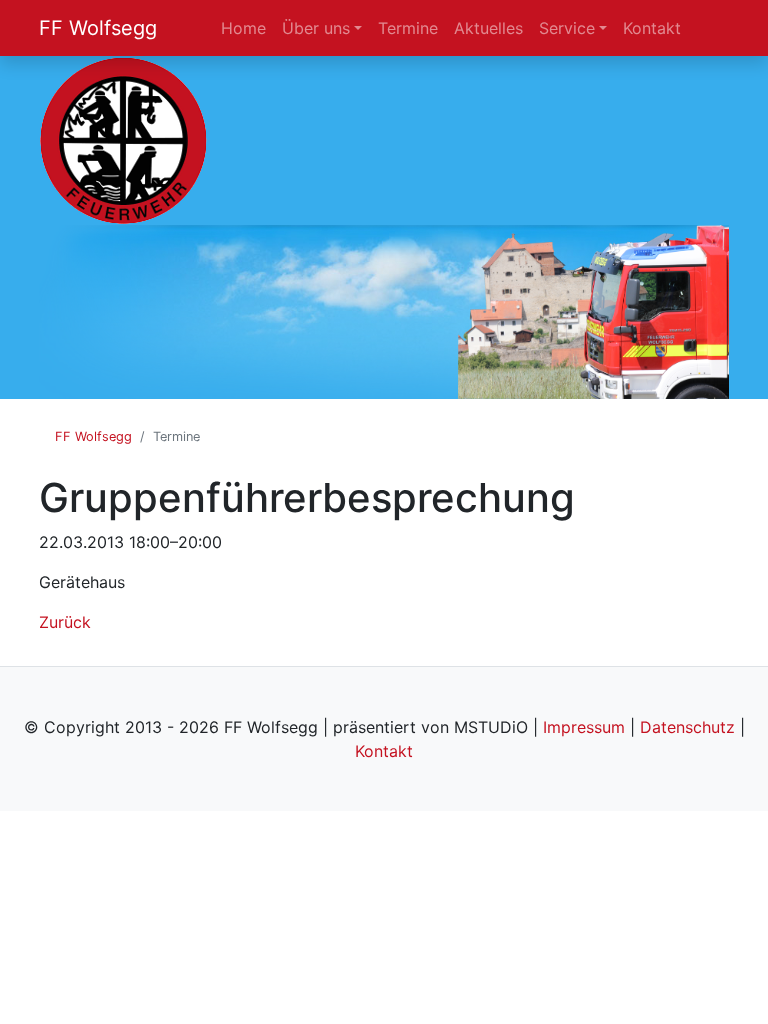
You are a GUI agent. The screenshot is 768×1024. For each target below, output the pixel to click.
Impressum (584, 727)
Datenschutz (687, 727)
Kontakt (384, 751)
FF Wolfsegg (98, 28)
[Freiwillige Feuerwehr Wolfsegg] (123, 139)
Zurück (65, 622)
